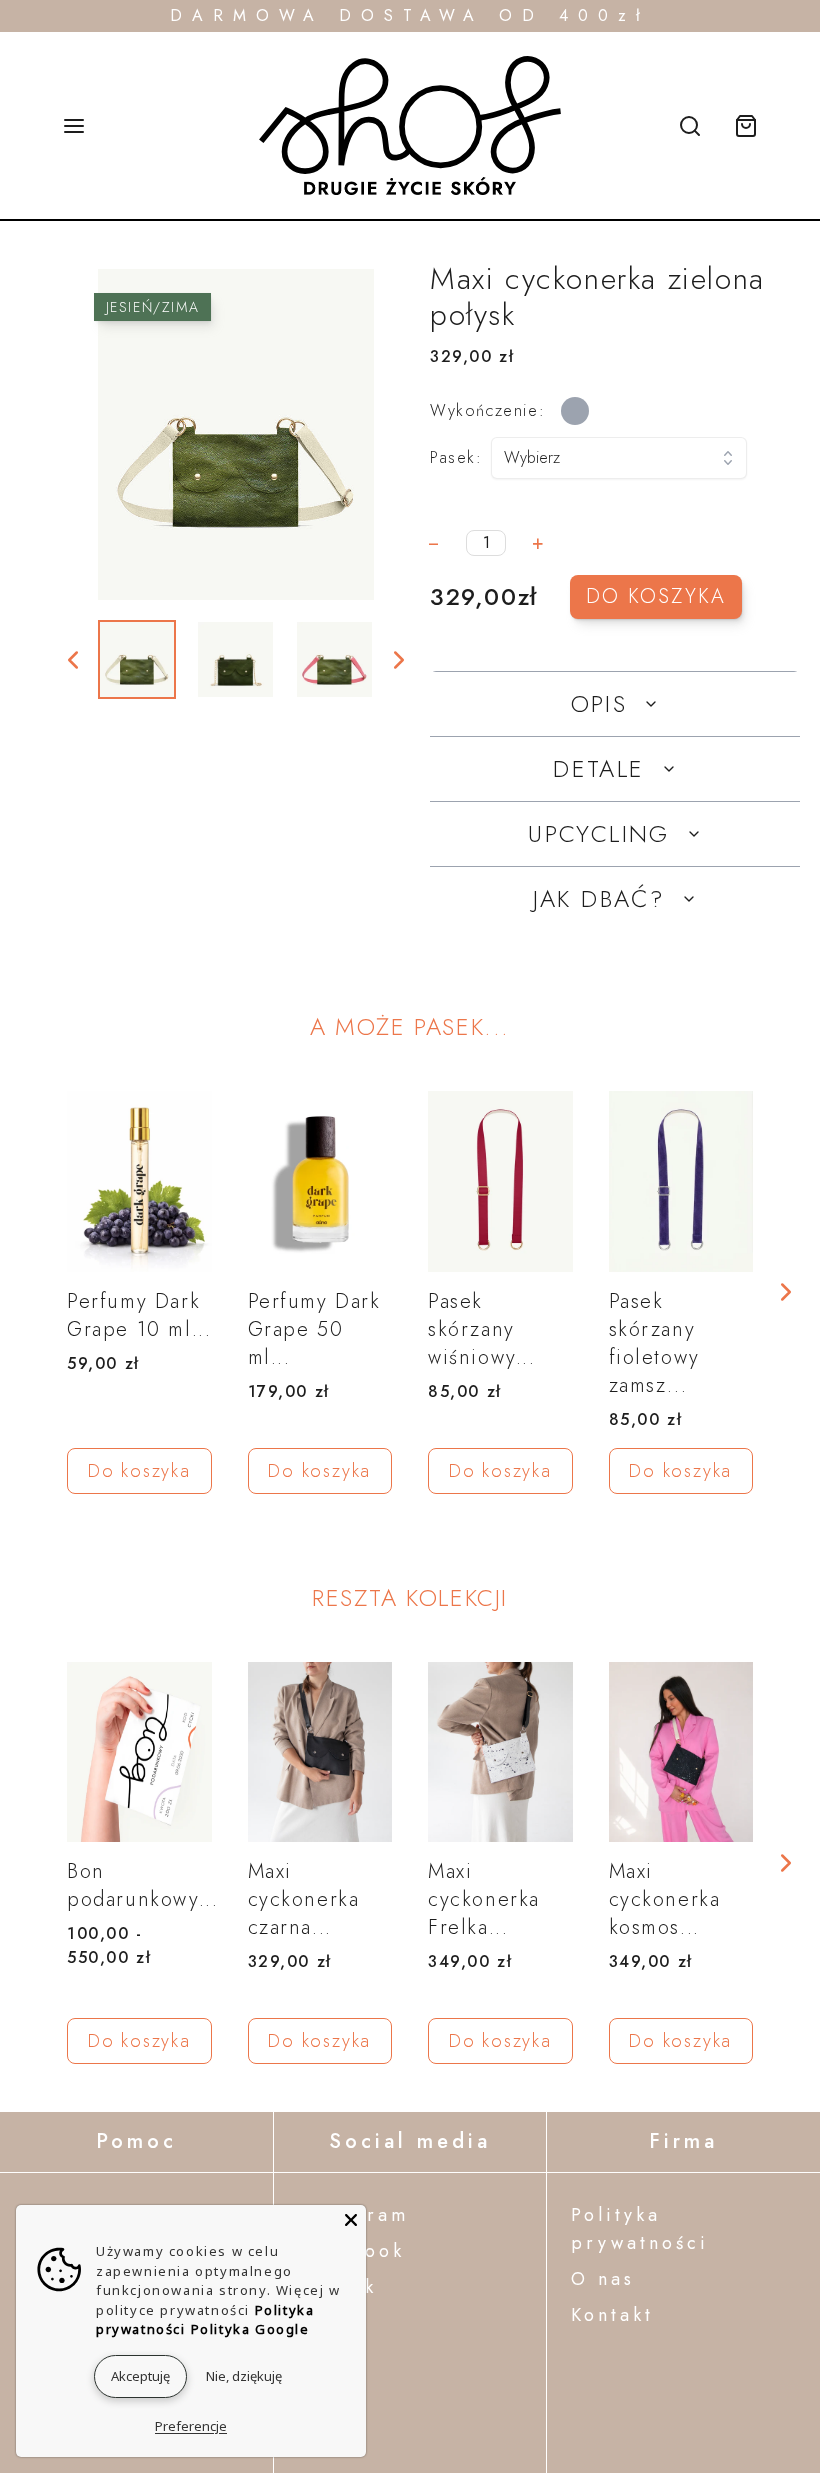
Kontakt (612, 2315)
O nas (603, 2279)
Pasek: (456, 457)
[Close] (351, 2220)
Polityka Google (250, 2329)
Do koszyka (656, 596)
